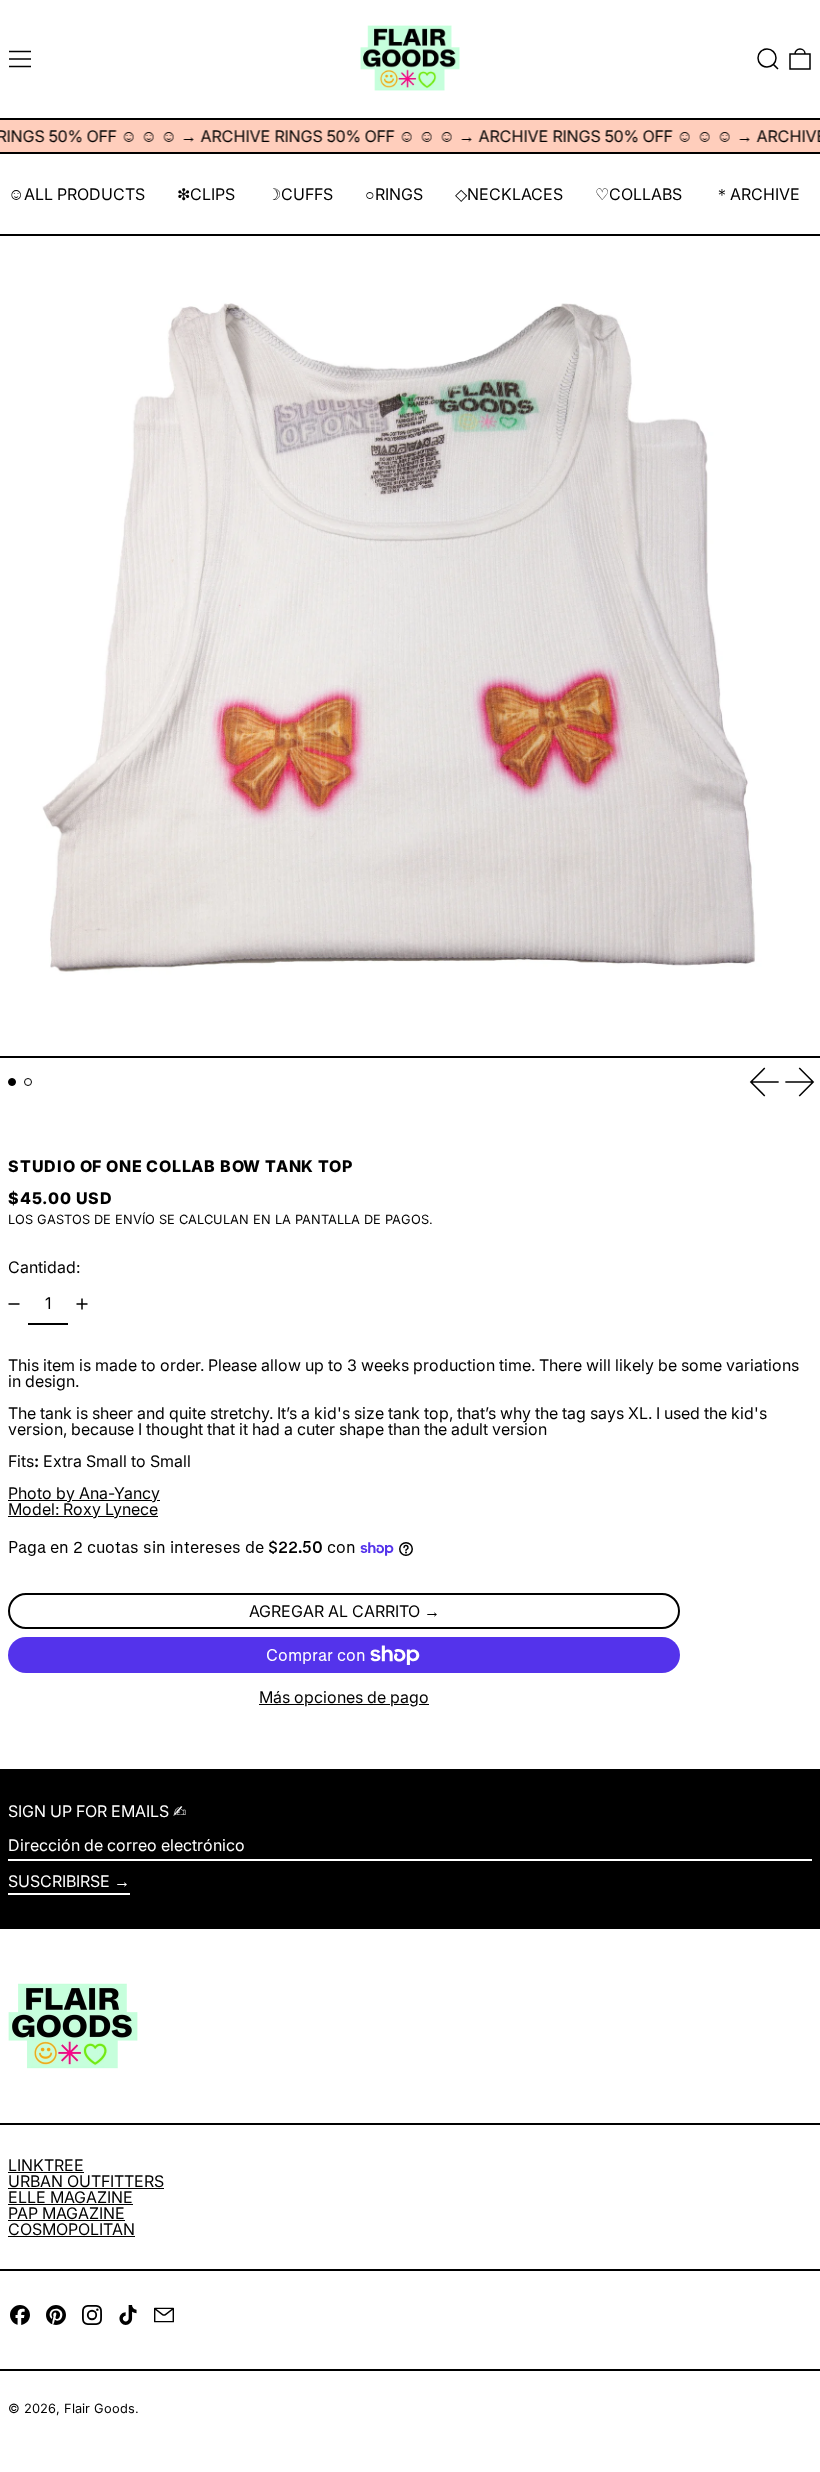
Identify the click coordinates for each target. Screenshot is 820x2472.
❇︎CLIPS (206, 194)
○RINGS (394, 194)
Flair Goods (99, 2408)
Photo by (84, 1493)
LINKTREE (46, 2165)
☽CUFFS (300, 194)
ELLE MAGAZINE (70, 2197)
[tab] (12, 1082)
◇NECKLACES (509, 194)
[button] (768, 59)
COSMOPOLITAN (71, 2229)
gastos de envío (96, 1219)
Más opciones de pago (344, 1697)
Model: (83, 1509)
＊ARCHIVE (757, 194)
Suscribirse (59, 1881)
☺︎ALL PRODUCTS (76, 194)
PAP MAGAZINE (66, 2213)
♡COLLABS (638, 194)
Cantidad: (44, 1267)
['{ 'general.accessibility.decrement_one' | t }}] (14, 1304)
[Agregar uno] (82, 1304)
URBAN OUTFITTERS (86, 2181)
